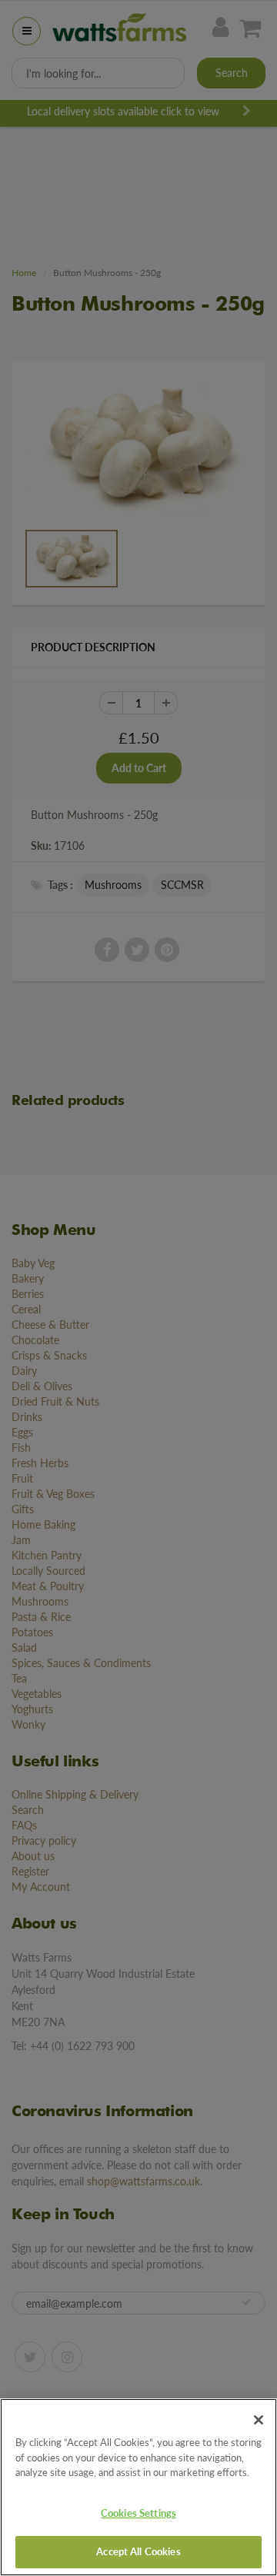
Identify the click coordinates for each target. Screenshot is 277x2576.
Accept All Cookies (138, 2551)
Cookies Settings (138, 2513)
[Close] (259, 2420)
